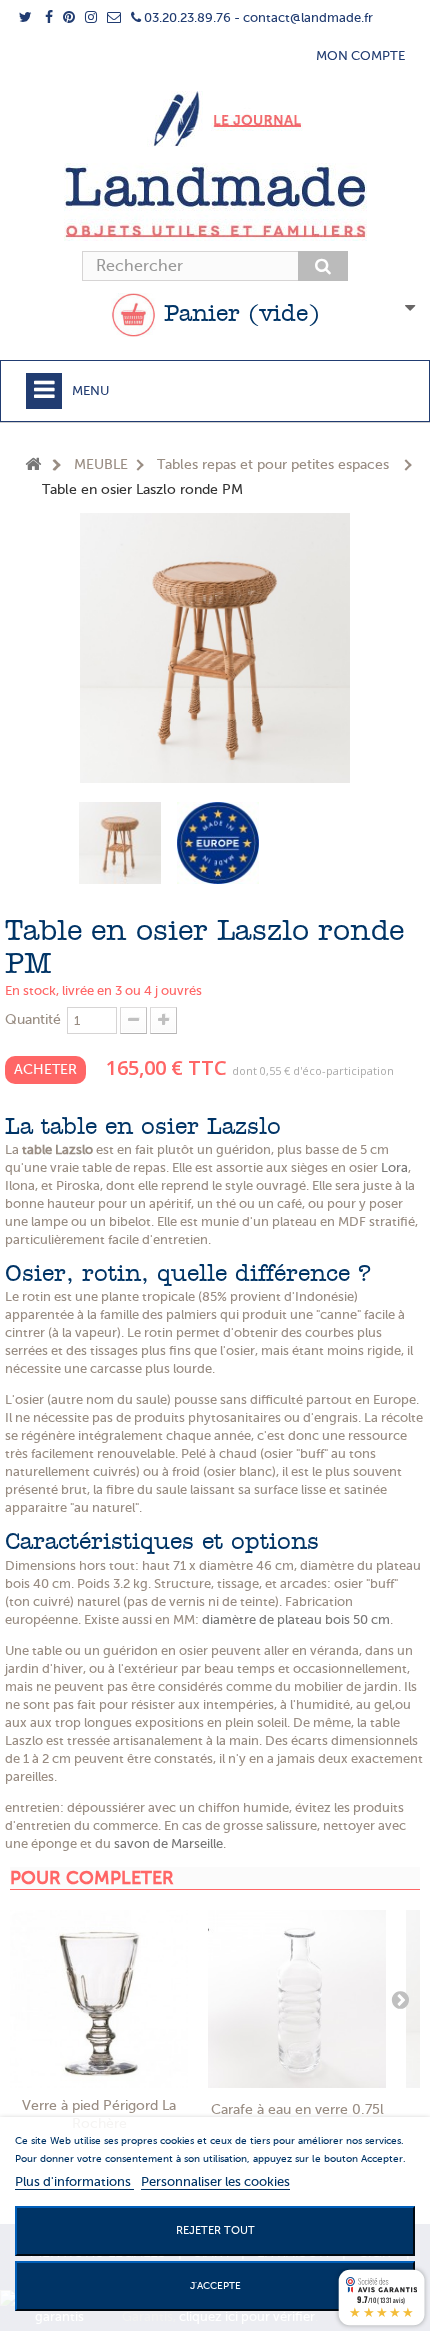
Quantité (33, 1019)
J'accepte (215, 2285)
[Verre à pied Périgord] (99, 1999)
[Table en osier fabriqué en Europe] (218, 843)
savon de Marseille (168, 1843)
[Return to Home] (33, 465)
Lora (394, 1167)
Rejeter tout (215, 2230)
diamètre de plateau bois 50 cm (296, 1619)
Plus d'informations (74, 2181)
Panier (238, 315)
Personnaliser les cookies (215, 2181)
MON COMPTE (360, 55)
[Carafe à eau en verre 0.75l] (297, 1999)
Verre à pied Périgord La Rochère (99, 2114)
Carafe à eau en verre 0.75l (297, 2109)
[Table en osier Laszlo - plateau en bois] (120, 843)
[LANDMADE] (215, 202)
